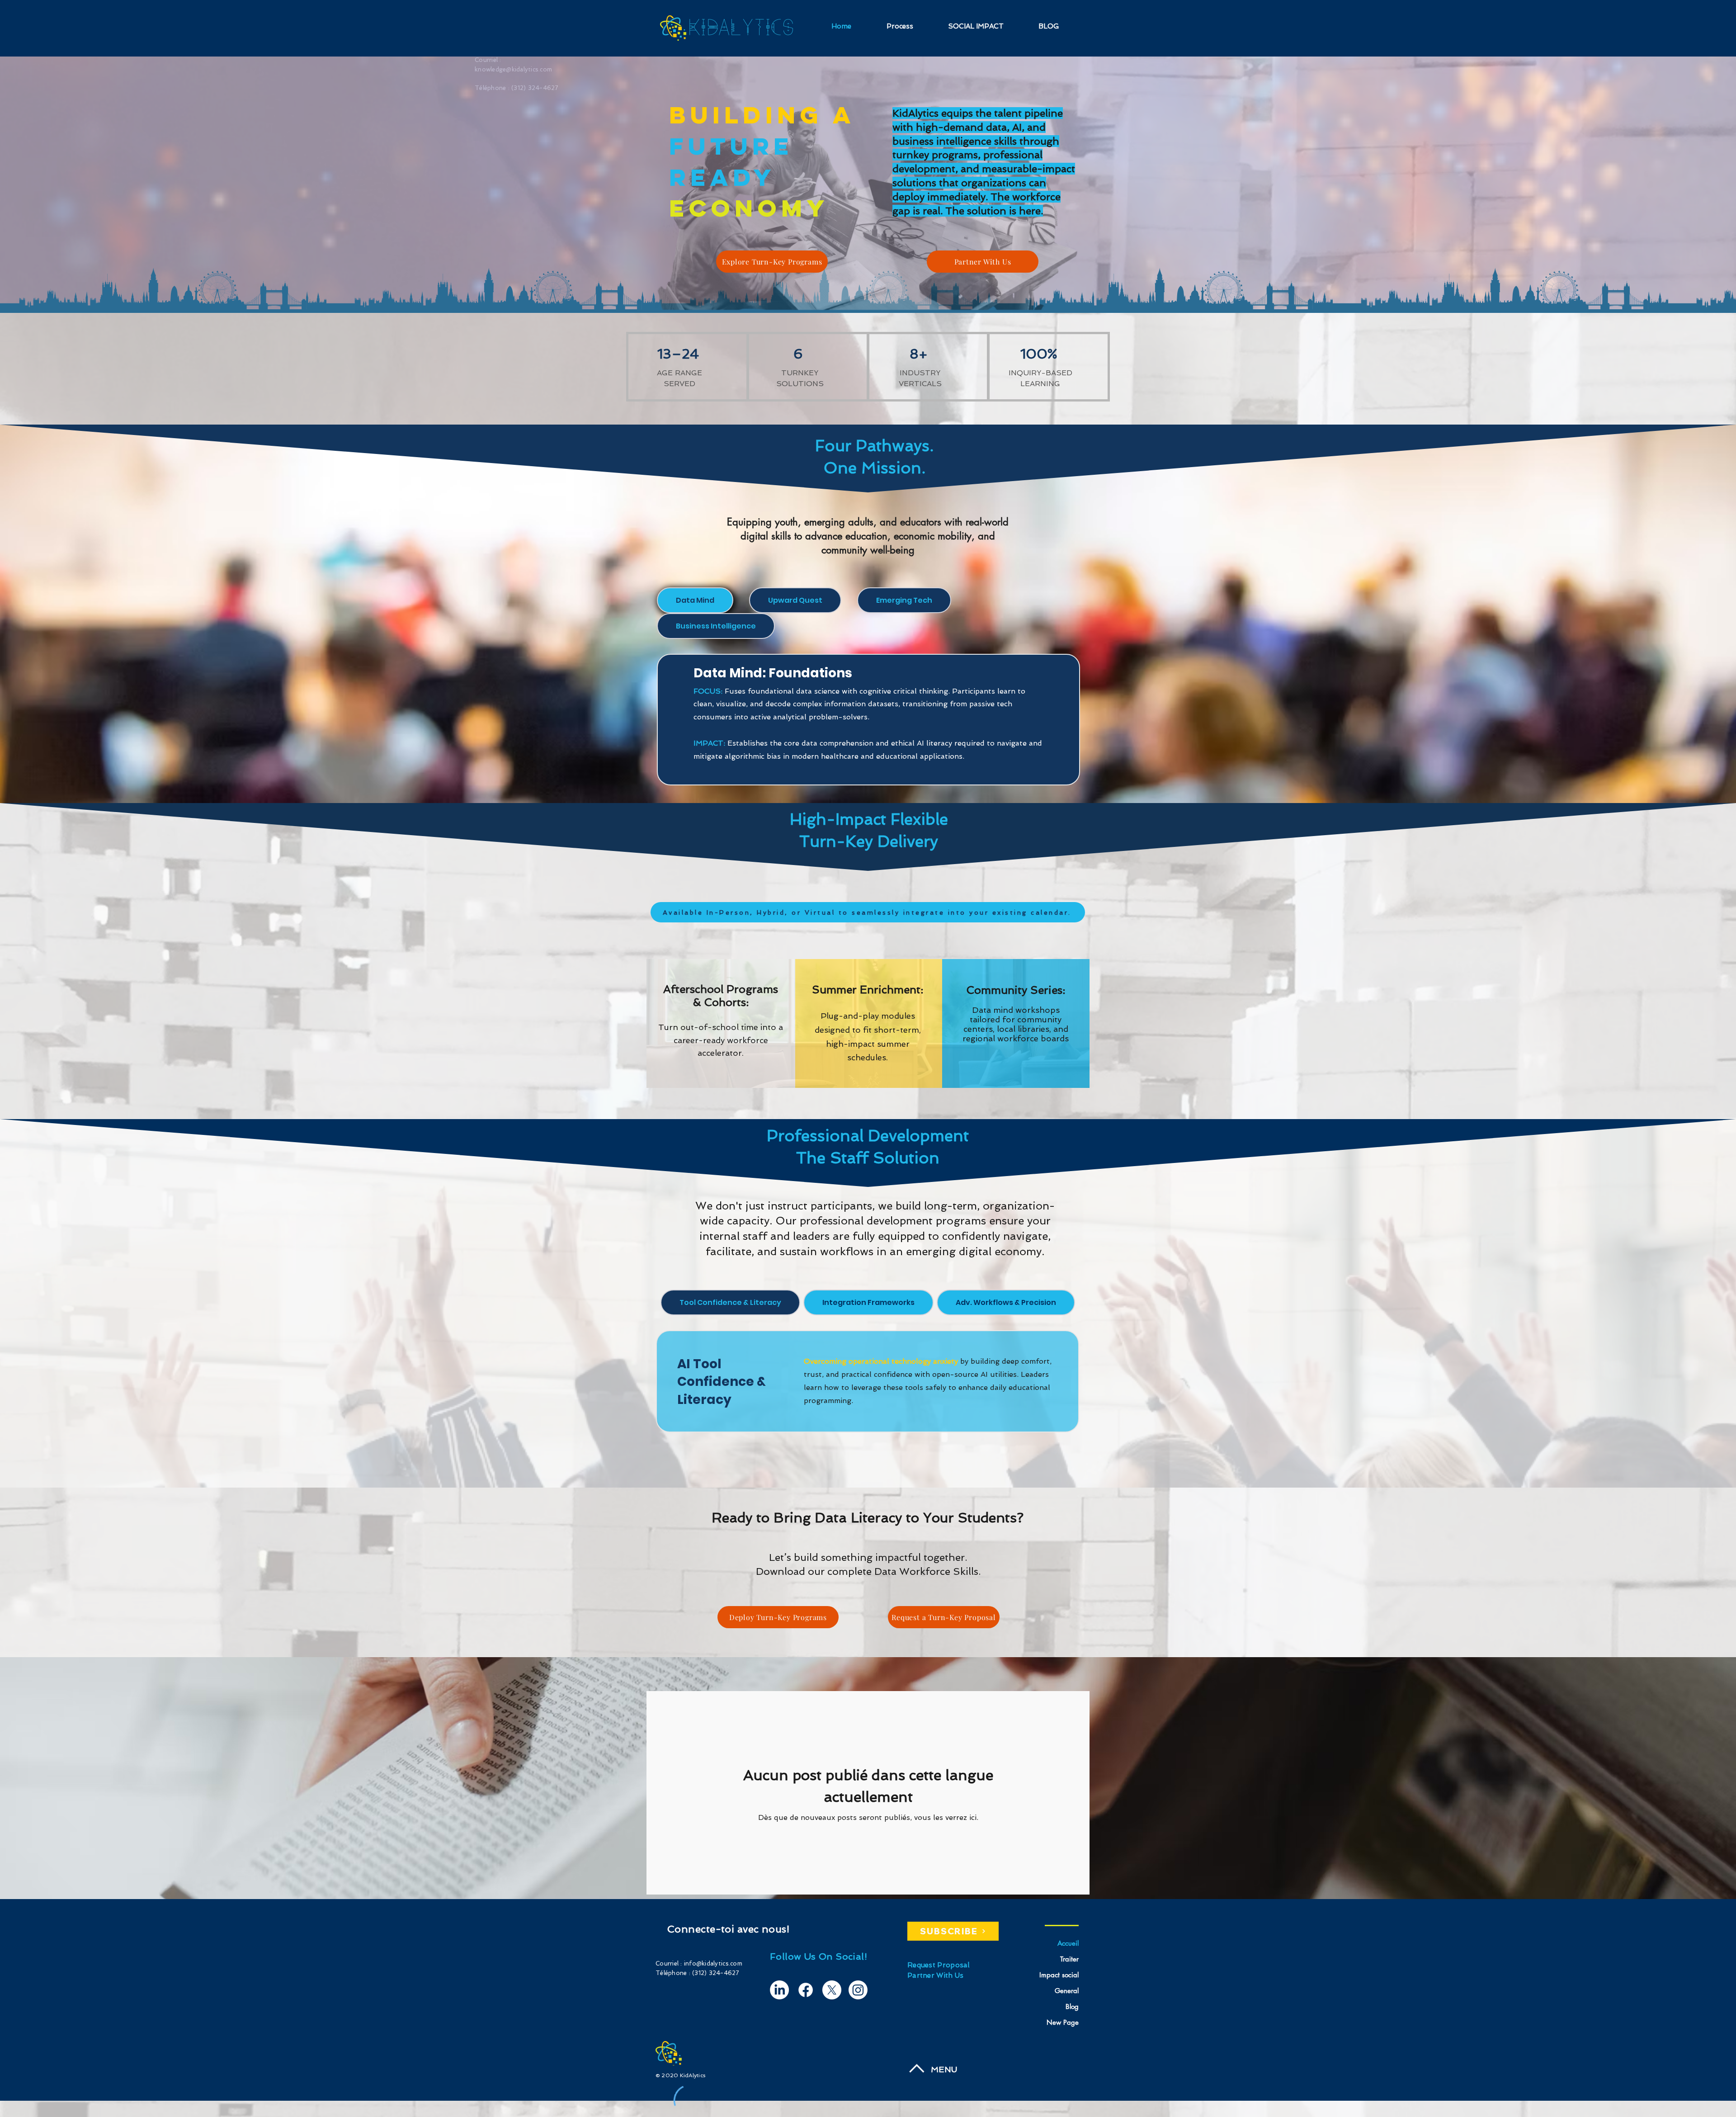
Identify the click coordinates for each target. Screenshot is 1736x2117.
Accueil (1068, 1943)
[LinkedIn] (779, 1990)
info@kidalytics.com (713, 1963)
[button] (983, 262)
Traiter (1069, 1959)
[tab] (695, 600)
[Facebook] (806, 1990)
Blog (1072, 2006)
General (1067, 1991)
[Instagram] (858, 1990)
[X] (832, 1990)
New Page (1063, 2022)
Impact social (1059, 1975)
